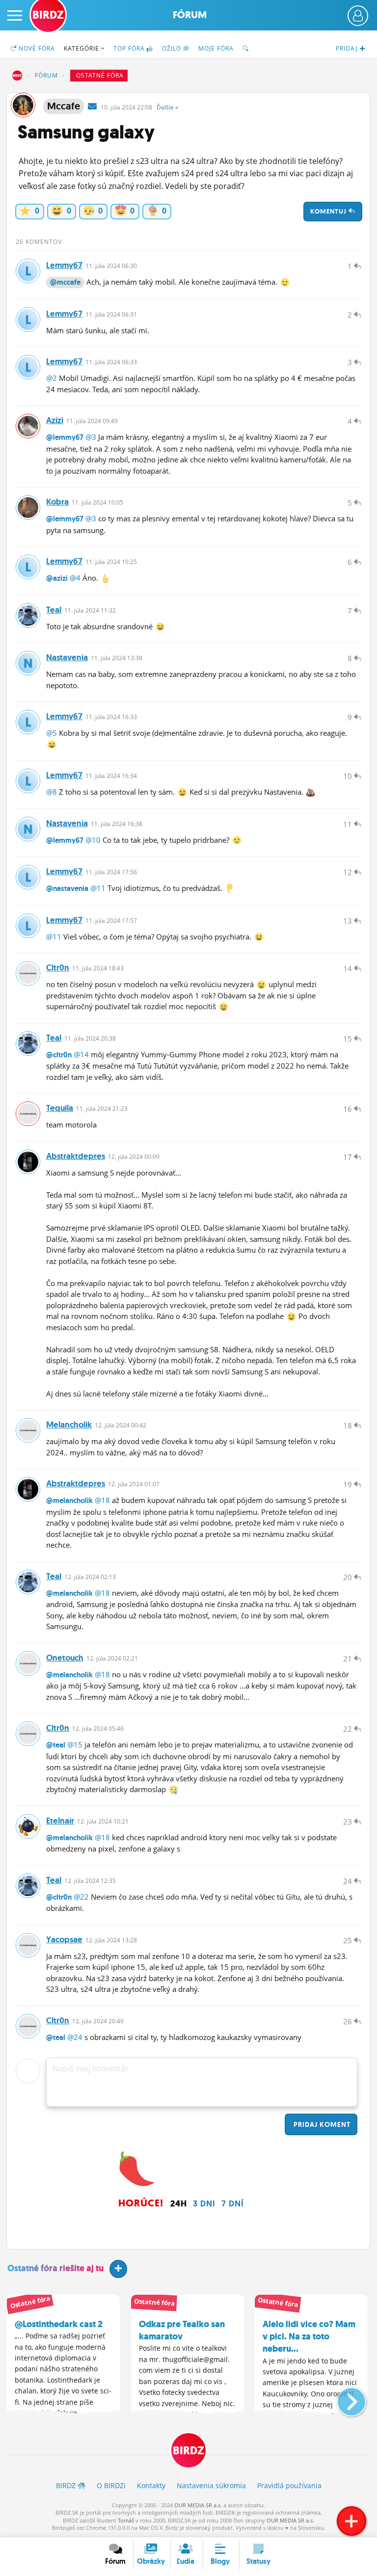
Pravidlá (289, 2485)
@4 (75, 578)
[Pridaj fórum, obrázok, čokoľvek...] (351, 2521)
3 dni (204, 2203)
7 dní (233, 2203)
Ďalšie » (167, 107)
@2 (52, 378)
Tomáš (126, 2520)
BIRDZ (17, 76)
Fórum (190, 15)
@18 (102, 1500)
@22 (81, 1897)
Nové (36, 48)
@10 (93, 840)
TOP (129, 48)
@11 (98, 888)
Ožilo (173, 48)
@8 (52, 792)
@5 (52, 733)
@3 (91, 437)
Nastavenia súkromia (211, 2485)
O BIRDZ (111, 2485)
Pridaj (321, 2124)
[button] (343, 2398)
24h (179, 2203)
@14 (81, 1054)
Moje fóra (216, 48)
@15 (75, 1744)
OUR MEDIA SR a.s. (198, 2505)
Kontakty (151, 2485)
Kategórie (82, 48)
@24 (75, 2037)
